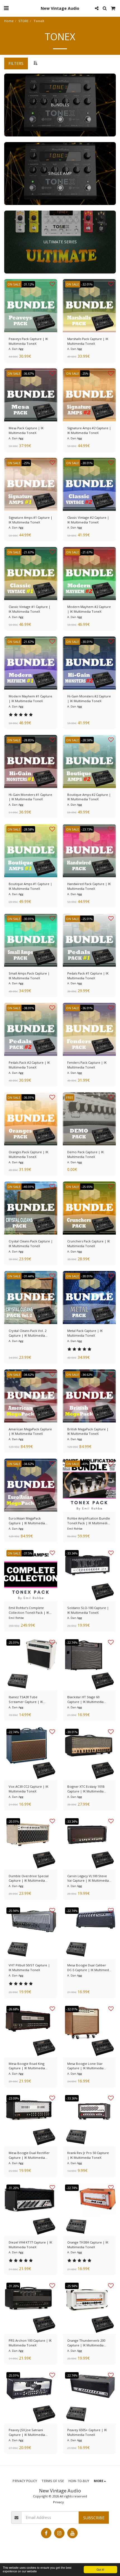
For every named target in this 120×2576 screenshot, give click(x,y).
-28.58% (87, 740)
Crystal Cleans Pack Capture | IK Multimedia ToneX (31, 1244)
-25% (85, 373)
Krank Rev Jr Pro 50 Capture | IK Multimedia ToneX (88, 2155)
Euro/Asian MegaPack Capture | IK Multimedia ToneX (27, 1521)
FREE (70, 1097)
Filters (16, 63)
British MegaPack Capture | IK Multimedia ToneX (88, 1431)
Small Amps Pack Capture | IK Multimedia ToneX (29, 976)
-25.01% (87, 919)
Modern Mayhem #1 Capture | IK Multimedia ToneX (30, 699)
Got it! (100, 2569)
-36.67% (28, 373)
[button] (6, 8)
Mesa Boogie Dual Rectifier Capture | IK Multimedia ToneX (29, 2155)
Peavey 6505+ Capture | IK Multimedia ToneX (87, 2432)
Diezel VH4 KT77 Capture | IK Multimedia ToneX (30, 2245)
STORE (23, 21)
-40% (85, 1464)
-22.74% (72, 1642)
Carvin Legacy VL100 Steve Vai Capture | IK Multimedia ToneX (88, 1879)
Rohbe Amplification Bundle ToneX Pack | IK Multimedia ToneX (89, 1521)
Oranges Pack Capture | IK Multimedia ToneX (28, 1154)
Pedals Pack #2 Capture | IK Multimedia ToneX (29, 1065)
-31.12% (28, 284)
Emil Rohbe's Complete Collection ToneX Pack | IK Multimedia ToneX (29, 1610)
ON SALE (14, 284)
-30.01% (87, 463)
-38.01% (28, 1008)
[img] (31, 306)
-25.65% (87, 1187)
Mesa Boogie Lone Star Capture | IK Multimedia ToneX (85, 2066)
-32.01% (87, 284)
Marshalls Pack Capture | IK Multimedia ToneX (88, 341)
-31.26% (13, 2188)
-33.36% (72, 2098)
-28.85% (28, 740)
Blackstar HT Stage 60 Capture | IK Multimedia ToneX (85, 1700)
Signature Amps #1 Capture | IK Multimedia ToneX (31, 520)
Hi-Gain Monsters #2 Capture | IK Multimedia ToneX (89, 699)
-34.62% (28, 1375)
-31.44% (28, 1276)
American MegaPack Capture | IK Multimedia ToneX (30, 1431)
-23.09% (13, 2098)
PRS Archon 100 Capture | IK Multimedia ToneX (30, 2343)
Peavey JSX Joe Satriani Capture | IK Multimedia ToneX (27, 2433)
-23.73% (87, 829)
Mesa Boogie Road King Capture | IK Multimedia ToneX (27, 2066)
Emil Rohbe (75, 1529)
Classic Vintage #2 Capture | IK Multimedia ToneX (88, 520)
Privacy (58, 2502)
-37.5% (27, 1553)
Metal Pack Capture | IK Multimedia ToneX (85, 1333)
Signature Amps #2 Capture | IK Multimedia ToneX (89, 430)
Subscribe (94, 2518)
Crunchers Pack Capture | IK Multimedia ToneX (89, 1244)
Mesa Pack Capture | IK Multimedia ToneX (26, 430)
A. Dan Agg (16, 349)
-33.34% (72, 1553)
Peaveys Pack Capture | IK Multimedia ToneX (28, 341)
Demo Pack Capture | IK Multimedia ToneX (86, 1154)
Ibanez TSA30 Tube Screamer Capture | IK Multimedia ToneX (26, 1700)
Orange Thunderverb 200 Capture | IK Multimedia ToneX (86, 2343)
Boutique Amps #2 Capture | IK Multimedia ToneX (89, 797)
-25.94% (13, 1911)
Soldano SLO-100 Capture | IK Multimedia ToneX (88, 1610)
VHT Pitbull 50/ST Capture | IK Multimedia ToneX (29, 1968)
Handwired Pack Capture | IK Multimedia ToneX (89, 886)
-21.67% (28, 552)
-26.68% (13, 2009)
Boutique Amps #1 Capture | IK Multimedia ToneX (30, 886)
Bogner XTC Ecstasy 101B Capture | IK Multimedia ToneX (86, 1789)
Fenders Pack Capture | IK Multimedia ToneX (87, 1065)
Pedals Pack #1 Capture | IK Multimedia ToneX (88, 976)
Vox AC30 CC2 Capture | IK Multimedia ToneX (28, 1789)
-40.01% (28, 1187)
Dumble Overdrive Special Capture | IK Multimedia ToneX (29, 1879)
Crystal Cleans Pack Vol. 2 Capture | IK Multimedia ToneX (27, 1333)
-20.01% (13, 1821)
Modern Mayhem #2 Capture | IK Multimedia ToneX (89, 609)
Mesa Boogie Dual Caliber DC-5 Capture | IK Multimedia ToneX (89, 1968)
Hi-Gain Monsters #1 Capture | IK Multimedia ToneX (30, 797)
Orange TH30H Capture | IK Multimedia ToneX (88, 2245)
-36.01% (87, 1008)
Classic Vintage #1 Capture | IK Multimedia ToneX (30, 609)
